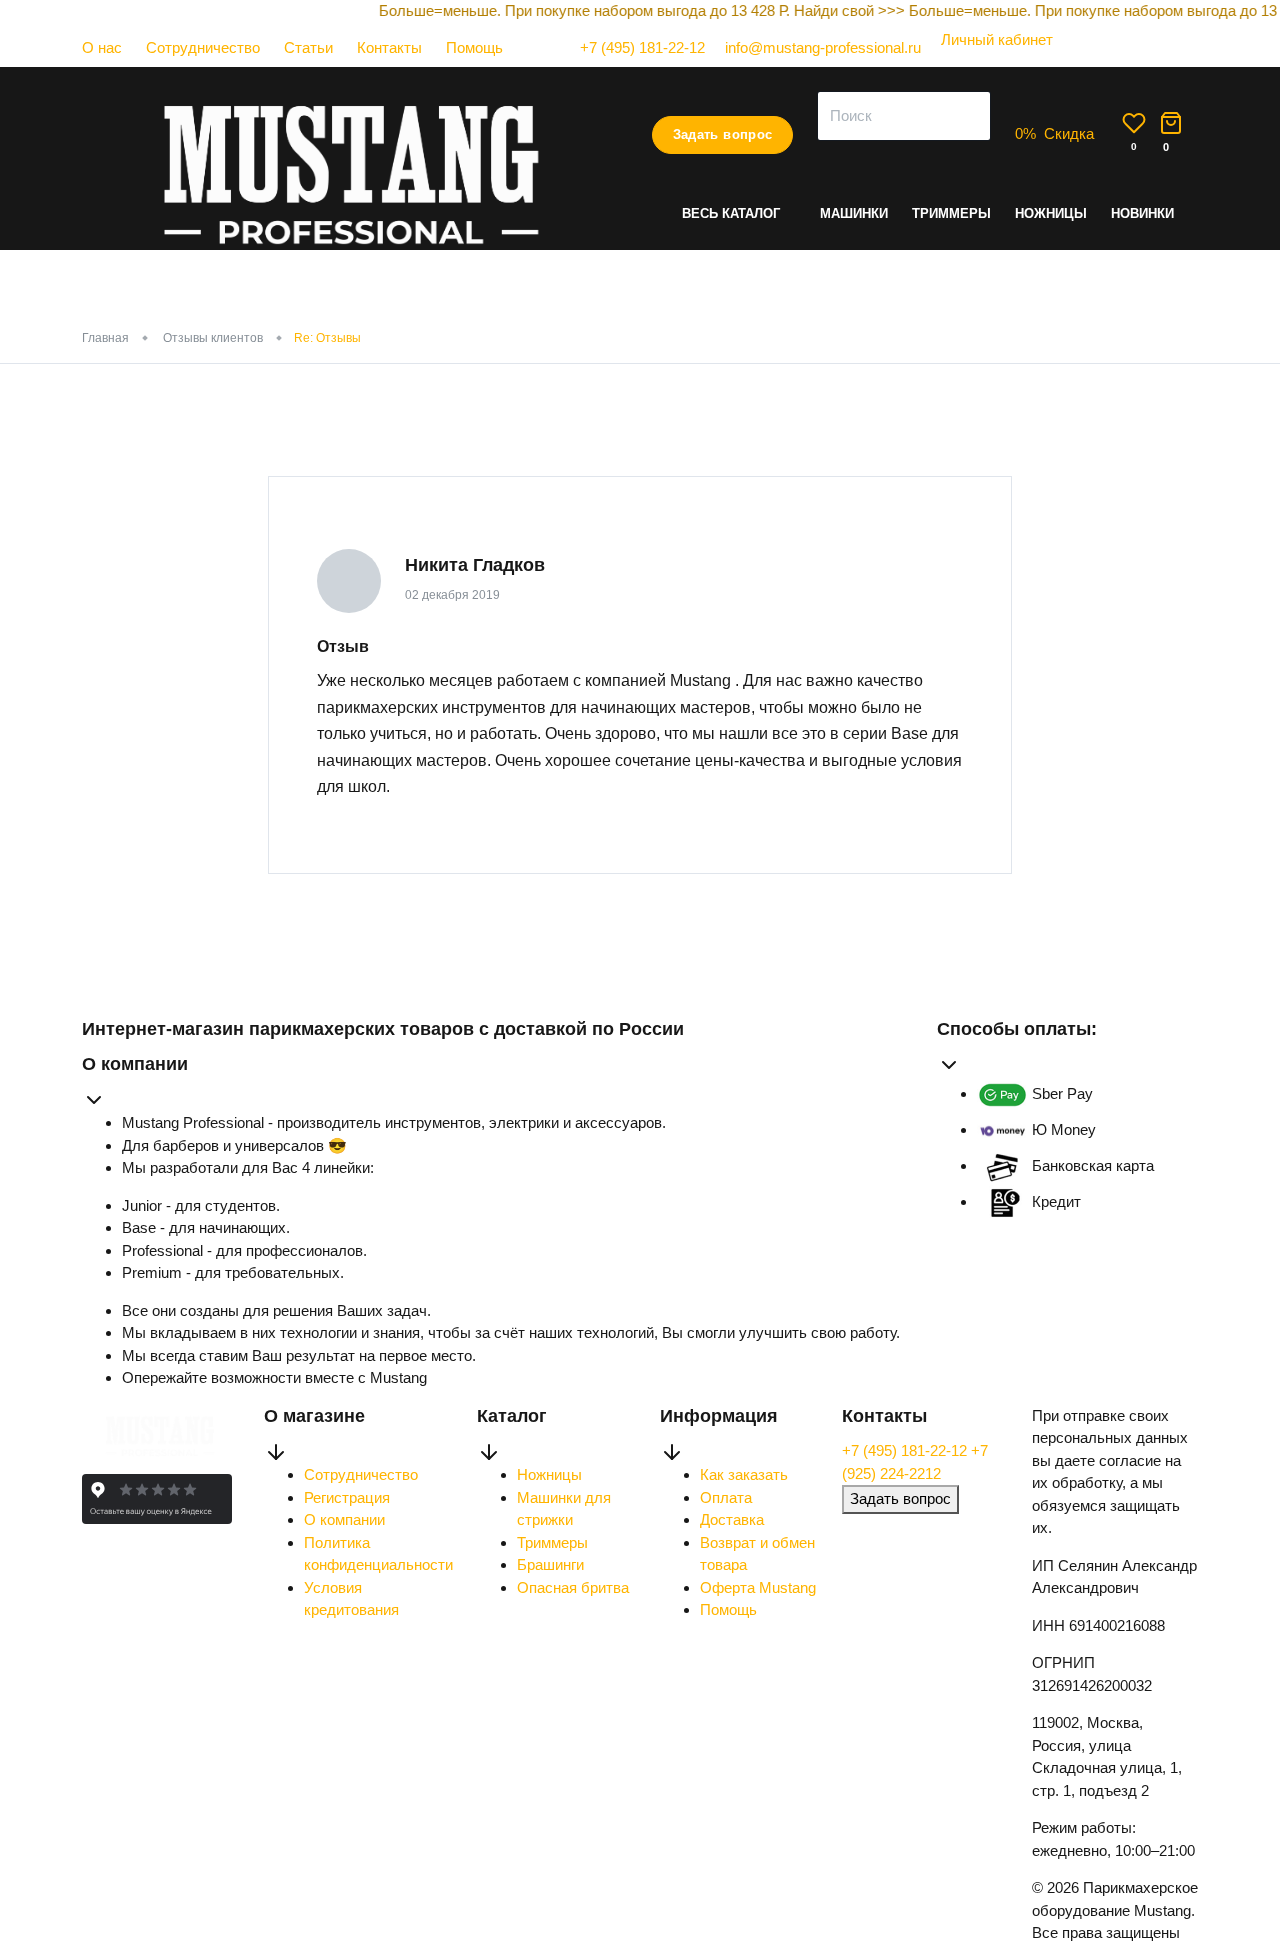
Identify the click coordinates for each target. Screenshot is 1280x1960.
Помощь (474, 47)
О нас (102, 47)
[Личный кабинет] (987, 59)
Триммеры (951, 213)
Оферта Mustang (758, 1587)
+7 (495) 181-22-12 (906, 1450)
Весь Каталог (731, 213)
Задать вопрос (723, 134)
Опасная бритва (573, 1587)
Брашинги (550, 1564)
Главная (105, 338)
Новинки (1142, 213)
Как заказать (744, 1474)
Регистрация (347, 1497)
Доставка (732, 1519)
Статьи (308, 47)
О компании (344, 1519)
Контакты (389, 47)
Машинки (854, 213)
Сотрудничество (203, 47)
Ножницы (1051, 213)
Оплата (726, 1497)
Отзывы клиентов (213, 338)
